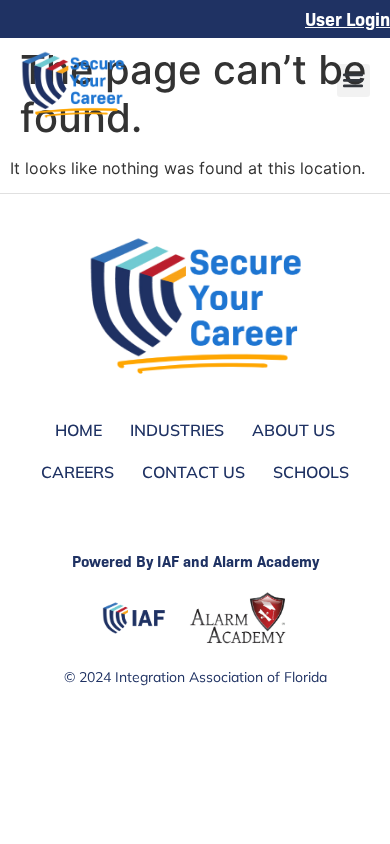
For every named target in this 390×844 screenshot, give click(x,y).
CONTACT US (193, 472)
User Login (347, 18)
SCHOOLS (311, 472)
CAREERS (77, 472)
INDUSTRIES (177, 430)
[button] (353, 80)
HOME (78, 430)
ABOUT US (293, 430)
